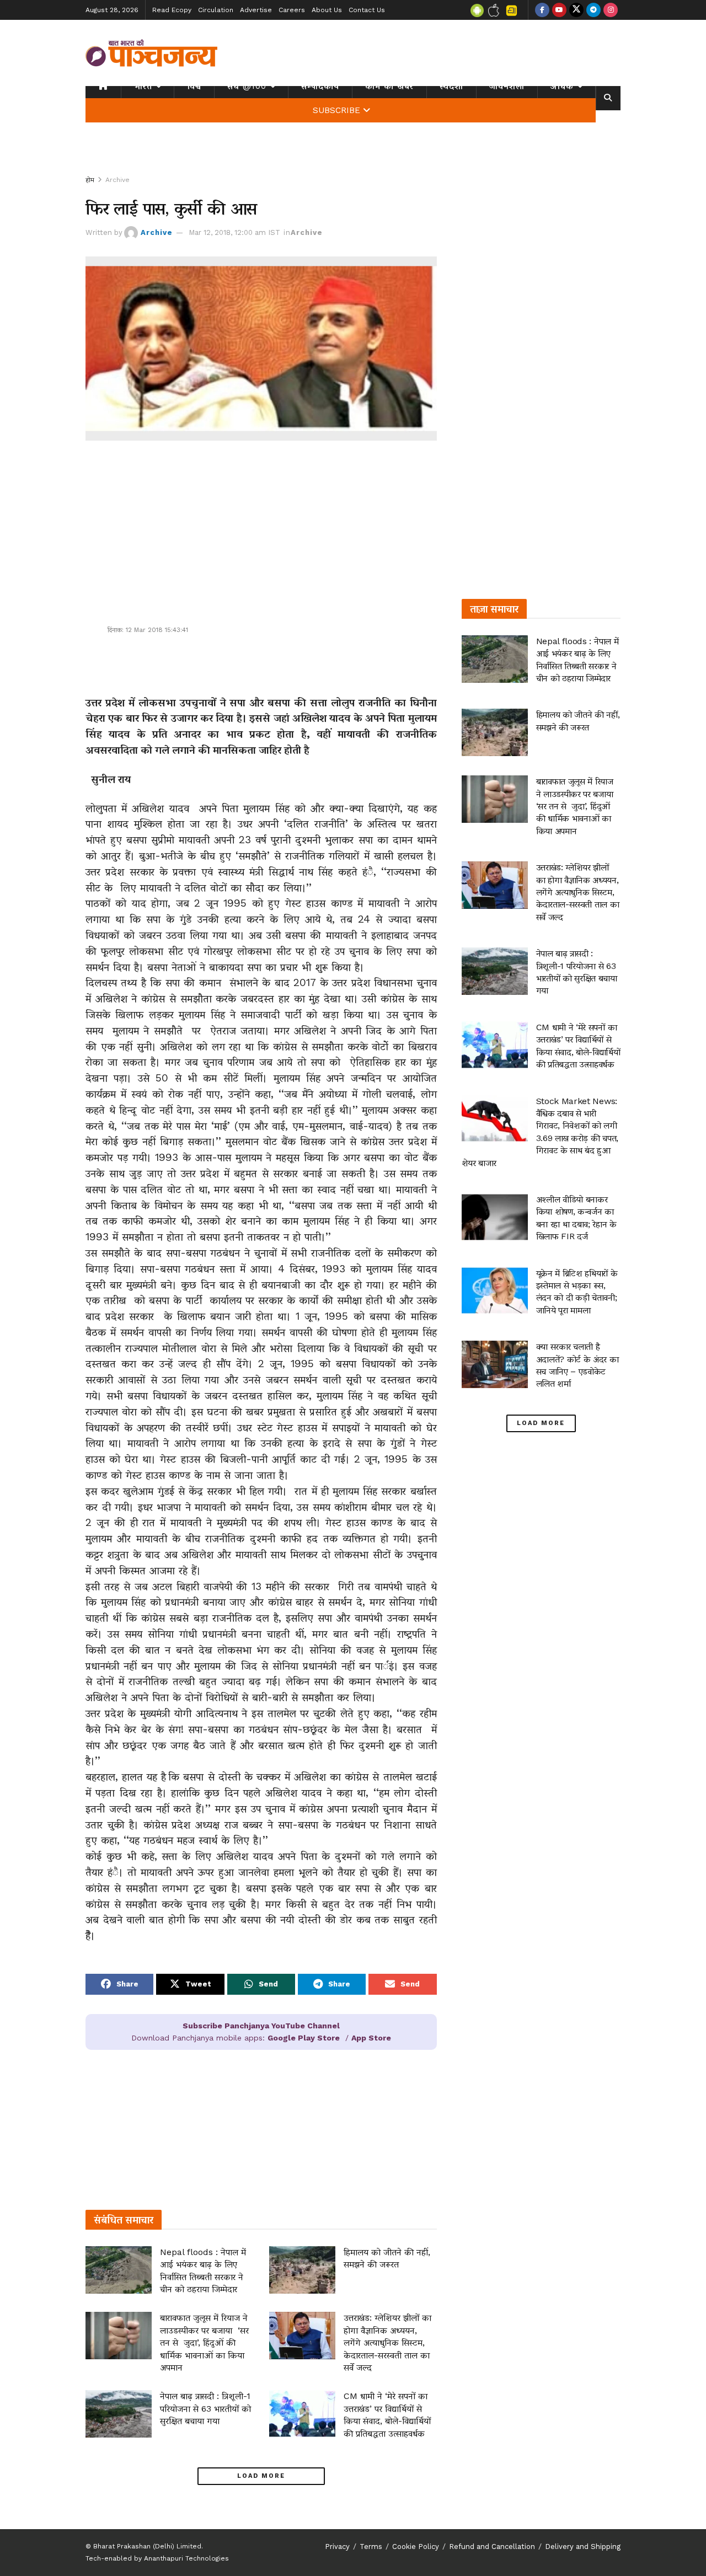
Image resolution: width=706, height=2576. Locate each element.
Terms (371, 2546)
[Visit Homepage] (152, 53)
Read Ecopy (172, 10)
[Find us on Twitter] (576, 10)
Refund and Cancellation (492, 2546)
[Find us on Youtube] (559, 10)
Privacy (337, 2546)
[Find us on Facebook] (542, 10)
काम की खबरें (389, 86)
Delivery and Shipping (583, 2546)
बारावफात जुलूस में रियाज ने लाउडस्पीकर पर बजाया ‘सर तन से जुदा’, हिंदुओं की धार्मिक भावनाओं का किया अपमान (204, 2342)
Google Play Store (304, 2038)
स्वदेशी (451, 86)
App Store (371, 2038)
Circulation (216, 10)
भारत (143, 86)
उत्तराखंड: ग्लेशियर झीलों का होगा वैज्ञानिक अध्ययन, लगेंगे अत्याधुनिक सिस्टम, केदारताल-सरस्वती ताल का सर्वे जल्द (387, 2342)
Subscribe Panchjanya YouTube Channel (261, 2026)
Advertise (256, 10)
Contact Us (367, 10)
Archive (117, 180)
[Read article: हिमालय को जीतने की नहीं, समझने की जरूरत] (302, 2270)
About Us (327, 10)
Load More (261, 2476)
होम (90, 180)
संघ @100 (247, 86)
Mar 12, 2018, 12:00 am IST (234, 232)
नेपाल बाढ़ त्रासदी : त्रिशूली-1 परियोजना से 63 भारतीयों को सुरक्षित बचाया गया (205, 2408)
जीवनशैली (507, 86)
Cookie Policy (416, 2546)
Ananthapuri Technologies (186, 2558)
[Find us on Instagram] (611, 10)
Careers (292, 10)
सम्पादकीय (320, 86)
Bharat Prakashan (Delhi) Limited (147, 2546)
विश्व (194, 86)
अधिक (562, 86)
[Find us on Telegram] (593, 10)
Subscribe (336, 110)
